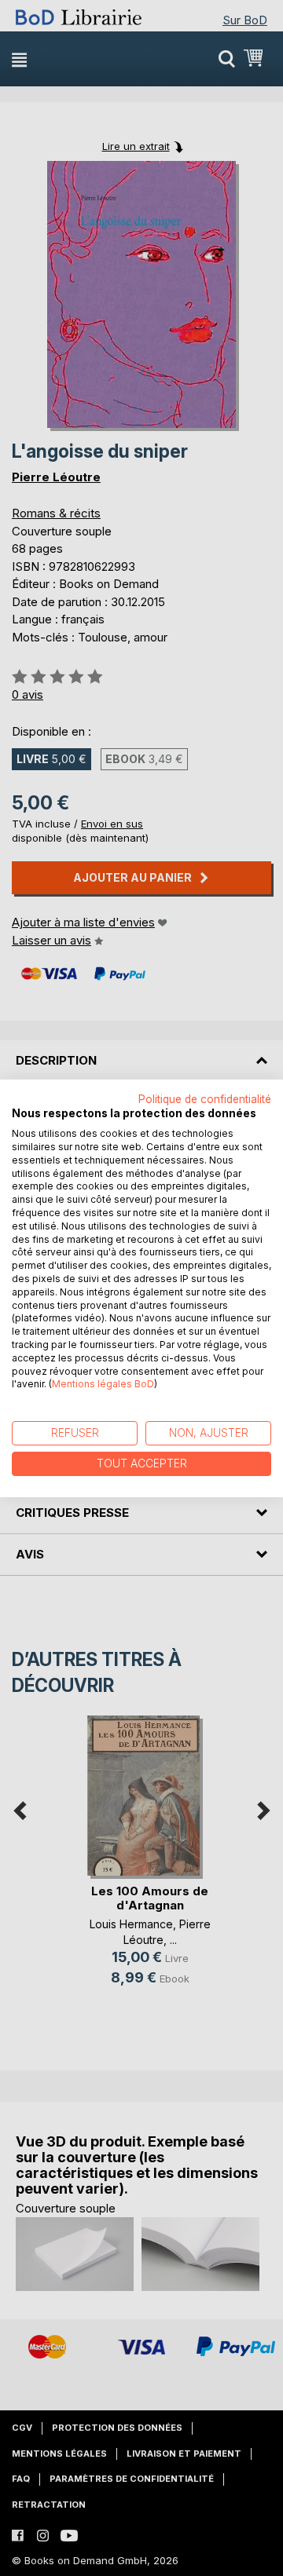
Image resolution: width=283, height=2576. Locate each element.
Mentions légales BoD (103, 1384)
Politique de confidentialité (205, 1098)
